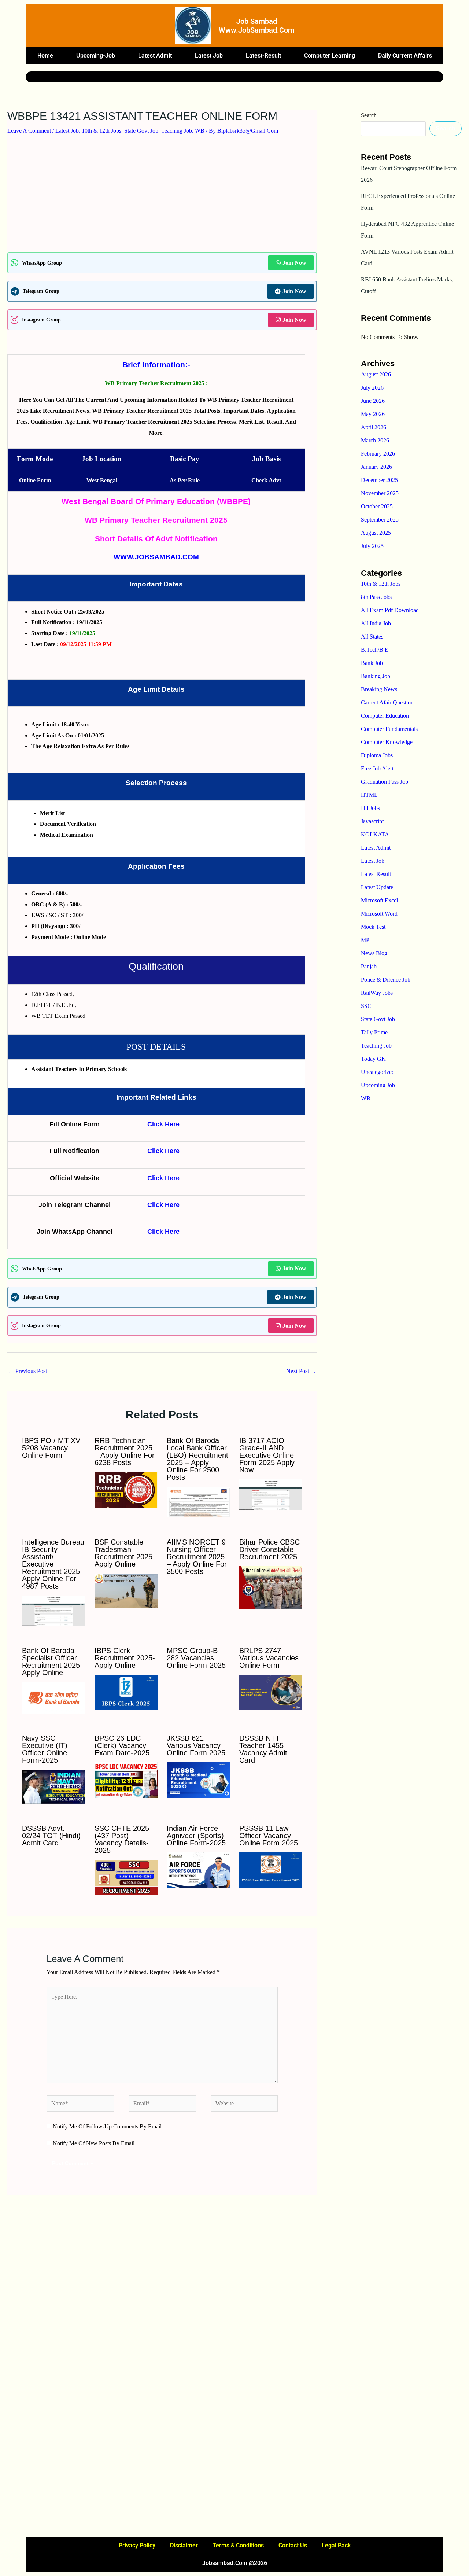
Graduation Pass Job (385, 782)
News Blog (374, 953)
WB (200, 131)
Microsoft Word (379, 914)
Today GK (373, 1059)
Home (45, 56)
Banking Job (376, 676)
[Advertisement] (162, 198)
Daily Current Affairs (405, 56)
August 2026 (376, 374)
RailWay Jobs (377, 993)
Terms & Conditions (238, 2545)
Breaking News (379, 689)
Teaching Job (177, 131)
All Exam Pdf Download (390, 610)
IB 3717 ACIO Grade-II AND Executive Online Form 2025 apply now (267, 1455)
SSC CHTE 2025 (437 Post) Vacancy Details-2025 (122, 1839)
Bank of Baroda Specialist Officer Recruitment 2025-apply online (52, 1661)
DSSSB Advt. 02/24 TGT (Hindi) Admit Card (51, 1836)
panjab (369, 966)
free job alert (377, 768)
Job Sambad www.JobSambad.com (256, 26)
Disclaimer (184, 2545)
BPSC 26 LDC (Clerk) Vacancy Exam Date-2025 (122, 1745)
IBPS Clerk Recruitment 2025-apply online (125, 1658)
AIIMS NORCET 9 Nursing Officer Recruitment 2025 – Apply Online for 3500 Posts (197, 1557)
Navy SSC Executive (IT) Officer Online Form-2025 (45, 1749)
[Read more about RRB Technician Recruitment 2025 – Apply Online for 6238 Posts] (126, 1489)
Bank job (372, 663)
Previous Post (27, 1371)
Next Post (301, 1371)
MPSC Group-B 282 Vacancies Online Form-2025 (196, 1658)
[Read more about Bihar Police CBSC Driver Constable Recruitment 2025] (271, 1587)
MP (365, 940)
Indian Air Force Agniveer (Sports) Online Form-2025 (196, 1836)
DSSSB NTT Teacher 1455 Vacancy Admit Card (263, 1749)
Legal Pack (336, 2545)
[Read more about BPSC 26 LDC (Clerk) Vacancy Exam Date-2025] (126, 1780)
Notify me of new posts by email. (94, 2143)
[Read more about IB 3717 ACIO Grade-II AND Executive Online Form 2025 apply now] (271, 1494)
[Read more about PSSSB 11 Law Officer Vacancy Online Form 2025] (271, 1870)
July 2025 (372, 546)
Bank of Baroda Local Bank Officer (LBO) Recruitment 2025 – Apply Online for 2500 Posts (197, 1459)
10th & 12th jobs (101, 131)
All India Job (376, 623)
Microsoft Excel (379, 900)
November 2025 (380, 493)
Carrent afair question (387, 702)
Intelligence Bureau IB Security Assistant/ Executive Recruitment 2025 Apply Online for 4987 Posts (53, 1564)
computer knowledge (387, 742)
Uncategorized (378, 1072)
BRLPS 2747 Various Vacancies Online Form (269, 1658)
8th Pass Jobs (376, 597)
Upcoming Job (378, 1085)
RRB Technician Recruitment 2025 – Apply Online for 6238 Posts (125, 1451)
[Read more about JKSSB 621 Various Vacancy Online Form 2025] (198, 1780)
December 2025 (379, 480)
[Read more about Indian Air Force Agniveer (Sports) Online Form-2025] (198, 1870)
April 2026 (374, 427)
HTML (369, 795)
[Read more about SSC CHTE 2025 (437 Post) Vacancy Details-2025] (126, 1877)
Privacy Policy (137, 2545)
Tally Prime (374, 1032)
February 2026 (378, 454)
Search (369, 115)
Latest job (209, 56)
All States (372, 636)
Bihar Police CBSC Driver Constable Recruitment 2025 (269, 1549)
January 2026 (376, 467)
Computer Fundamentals (389, 729)
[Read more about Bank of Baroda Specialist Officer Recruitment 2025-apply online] (54, 1697)
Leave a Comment (29, 131)
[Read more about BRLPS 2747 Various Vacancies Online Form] (271, 1692)
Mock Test (373, 927)
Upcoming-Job (96, 56)
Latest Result (376, 874)
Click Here (163, 1124)
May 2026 (373, 414)
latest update (377, 887)
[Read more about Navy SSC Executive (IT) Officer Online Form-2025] (54, 1786)
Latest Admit (155, 56)
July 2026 (372, 388)
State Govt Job (141, 131)
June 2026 (373, 401)
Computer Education (385, 716)
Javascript (372, 821)
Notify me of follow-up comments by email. (108, 2126)
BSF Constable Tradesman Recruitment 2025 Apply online (123, 1553)
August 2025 (376, 533)
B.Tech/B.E (375, 650)
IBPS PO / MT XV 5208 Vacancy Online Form (51, 1448)
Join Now (294, 263)
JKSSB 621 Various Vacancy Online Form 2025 (196, 1745)
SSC (366, 1006)
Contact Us (293, 2545)
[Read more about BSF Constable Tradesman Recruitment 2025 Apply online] (126, 1590)
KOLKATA (375, 834)
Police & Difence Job (386, 980)
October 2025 (377, 506)
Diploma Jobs (377, 755)
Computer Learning (330, 56)
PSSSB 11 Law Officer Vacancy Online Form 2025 (269, 1836)
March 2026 (375, 440)
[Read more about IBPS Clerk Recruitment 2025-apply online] (126, 1692)
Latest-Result (263, 56)
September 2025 (380, 520)
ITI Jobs (370, 808)
